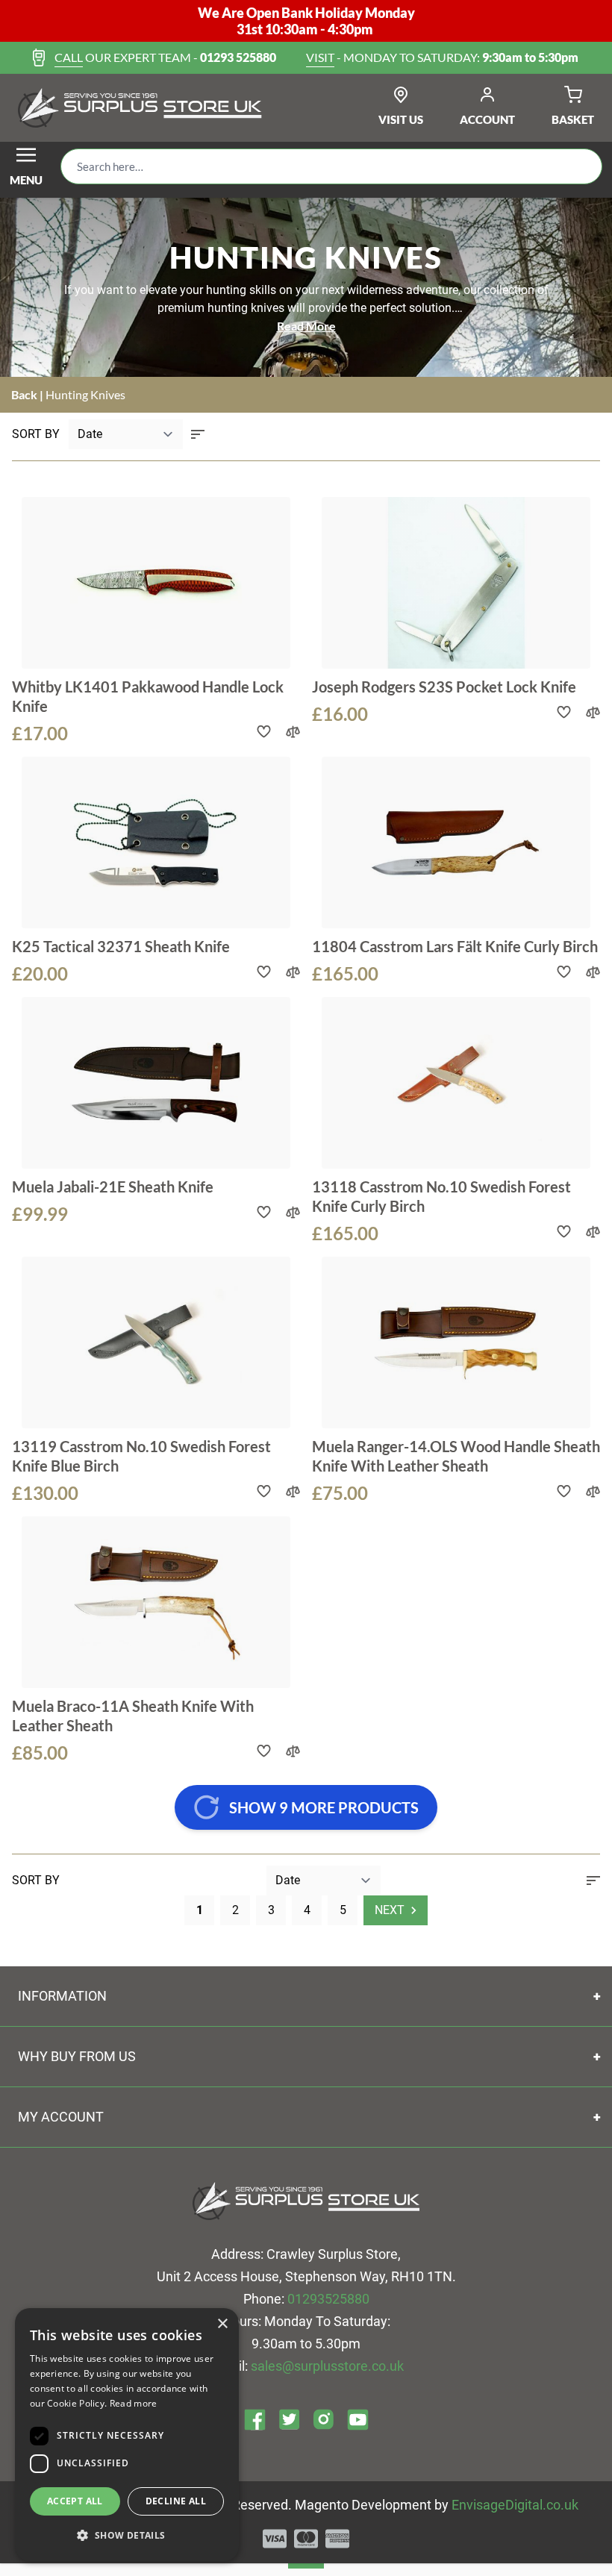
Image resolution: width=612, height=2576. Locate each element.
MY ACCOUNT (61, 2117)
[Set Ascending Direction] (198, 434)
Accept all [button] (75, 2501)
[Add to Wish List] (264, 732)
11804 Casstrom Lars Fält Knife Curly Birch (455, 946)
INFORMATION (62, 1996)
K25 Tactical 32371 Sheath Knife (121, 946)
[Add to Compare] (293, 732)
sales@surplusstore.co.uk (327, 2366)
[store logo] (140, 108)
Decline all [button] (176, 2501)
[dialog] (127, 2435)
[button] (127, 2536)
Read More (306, 326)
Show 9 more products (324, 1807)
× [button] (222, 2324)
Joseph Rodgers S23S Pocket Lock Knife (444, 687)
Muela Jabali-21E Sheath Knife (113, 1187)
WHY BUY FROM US (77, 2056)
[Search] (579, 166)
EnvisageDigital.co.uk (515, 2505)
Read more (134, 2403)
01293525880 (328, 2299)
